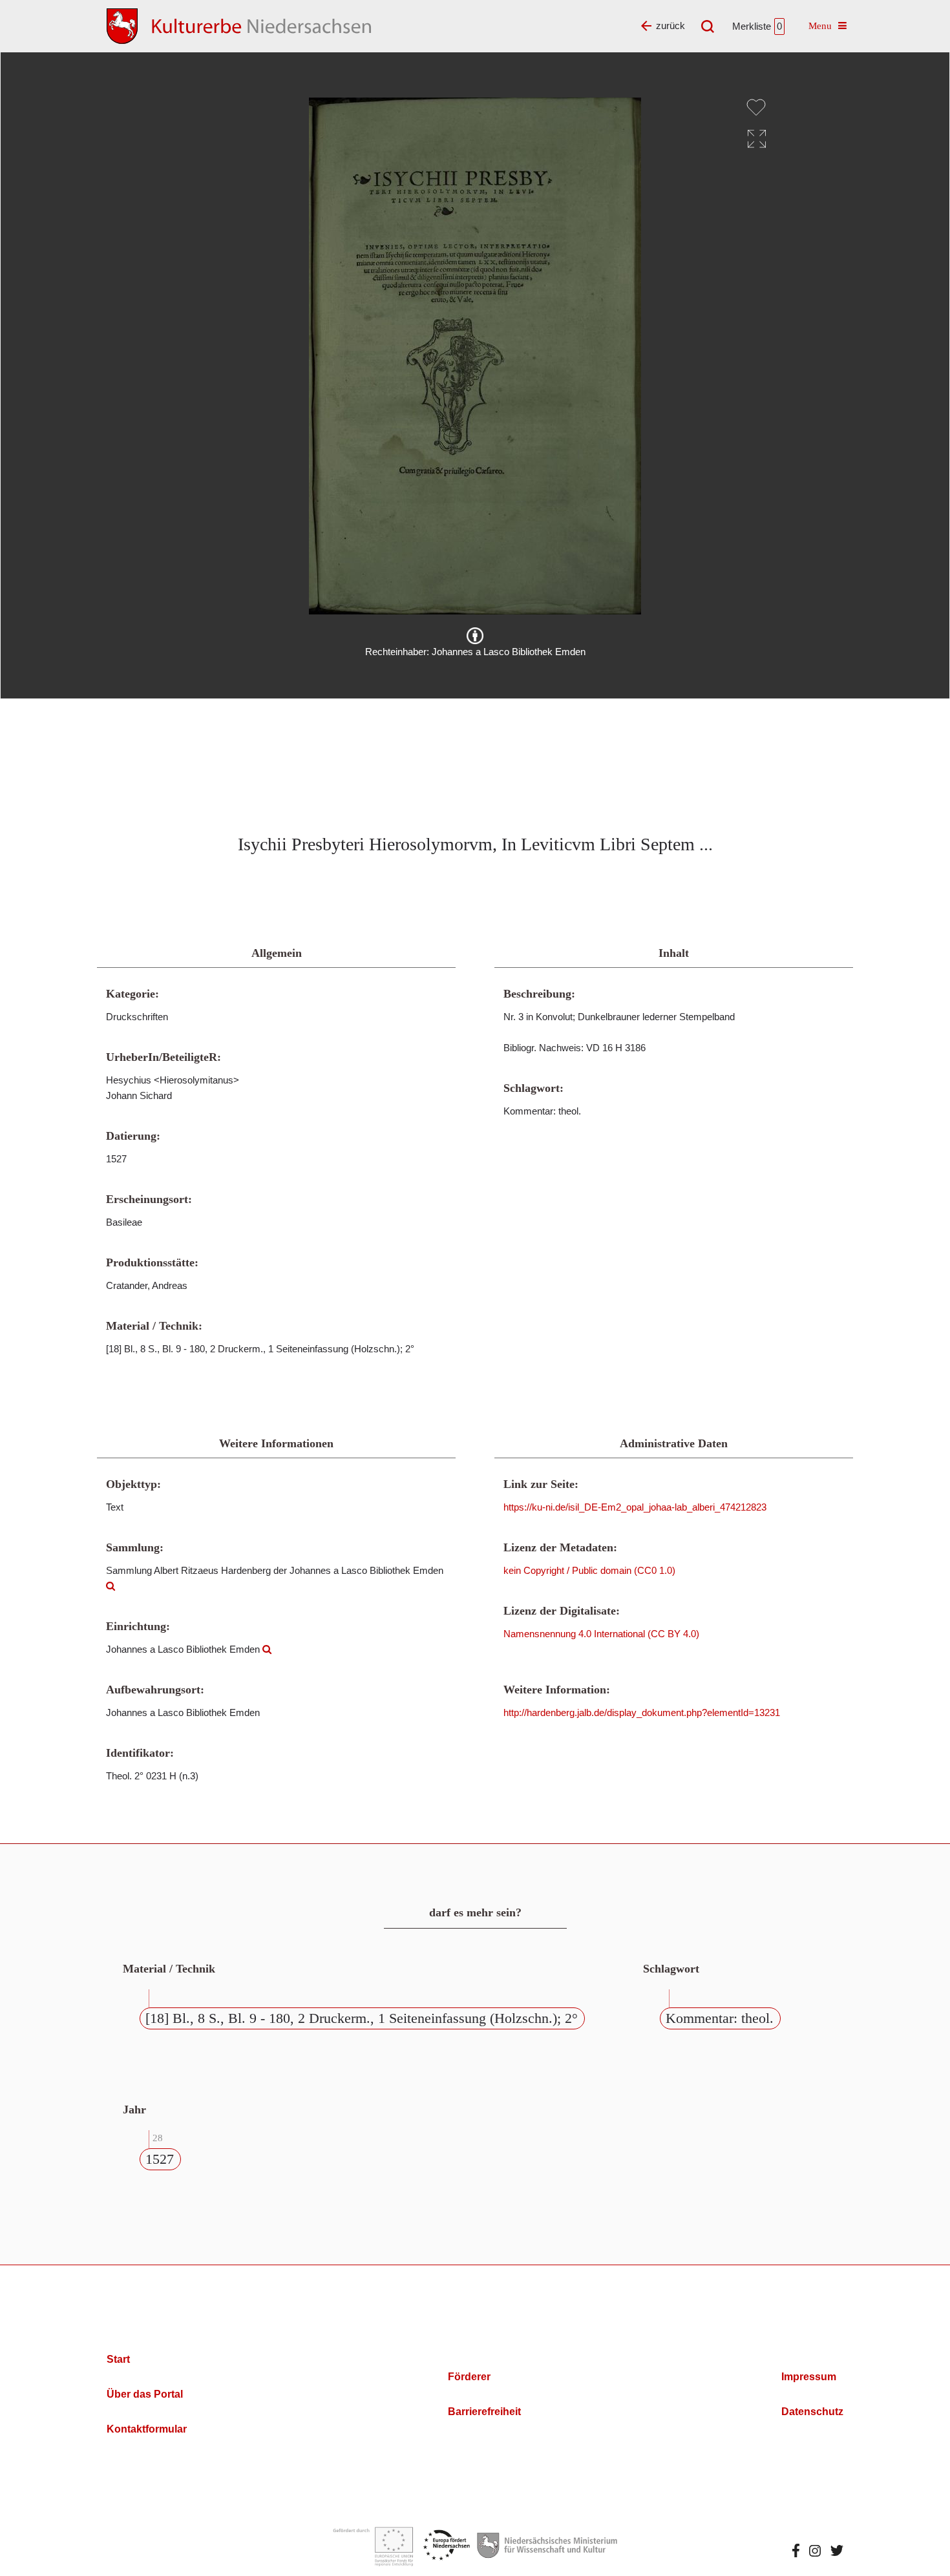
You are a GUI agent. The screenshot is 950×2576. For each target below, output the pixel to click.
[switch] (756, 107)
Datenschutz (812, 2412)
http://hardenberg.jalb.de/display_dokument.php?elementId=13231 (642, 1712)
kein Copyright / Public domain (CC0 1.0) (589, 1570)
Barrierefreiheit (484, 2412)
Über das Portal (145, 2394)
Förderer (469, 2377)
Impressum (809, 2377)
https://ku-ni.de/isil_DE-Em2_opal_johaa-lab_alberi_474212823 (635, 1507)
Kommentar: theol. (720, 2018)
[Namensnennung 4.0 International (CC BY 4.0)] (475, 636)
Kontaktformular (147, 2429)
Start (118, 2359)
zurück (670, 26)
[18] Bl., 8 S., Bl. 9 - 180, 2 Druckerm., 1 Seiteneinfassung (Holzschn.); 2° (362, 2018)
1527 (160, 2159)
